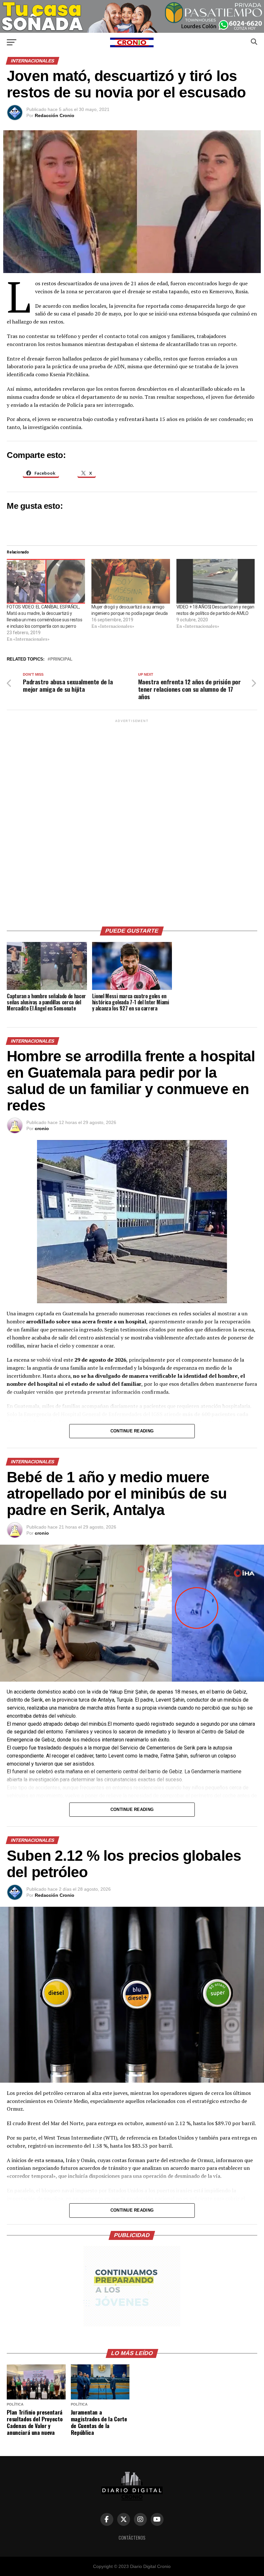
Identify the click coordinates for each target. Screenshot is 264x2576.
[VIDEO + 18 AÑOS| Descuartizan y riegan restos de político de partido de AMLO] (216, 581)
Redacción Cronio (55, 115)
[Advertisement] (132, 820)
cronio (42, 1128)
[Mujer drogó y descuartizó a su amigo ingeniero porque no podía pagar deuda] (131, 581)
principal (61, 659)
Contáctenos (132, 2538)
